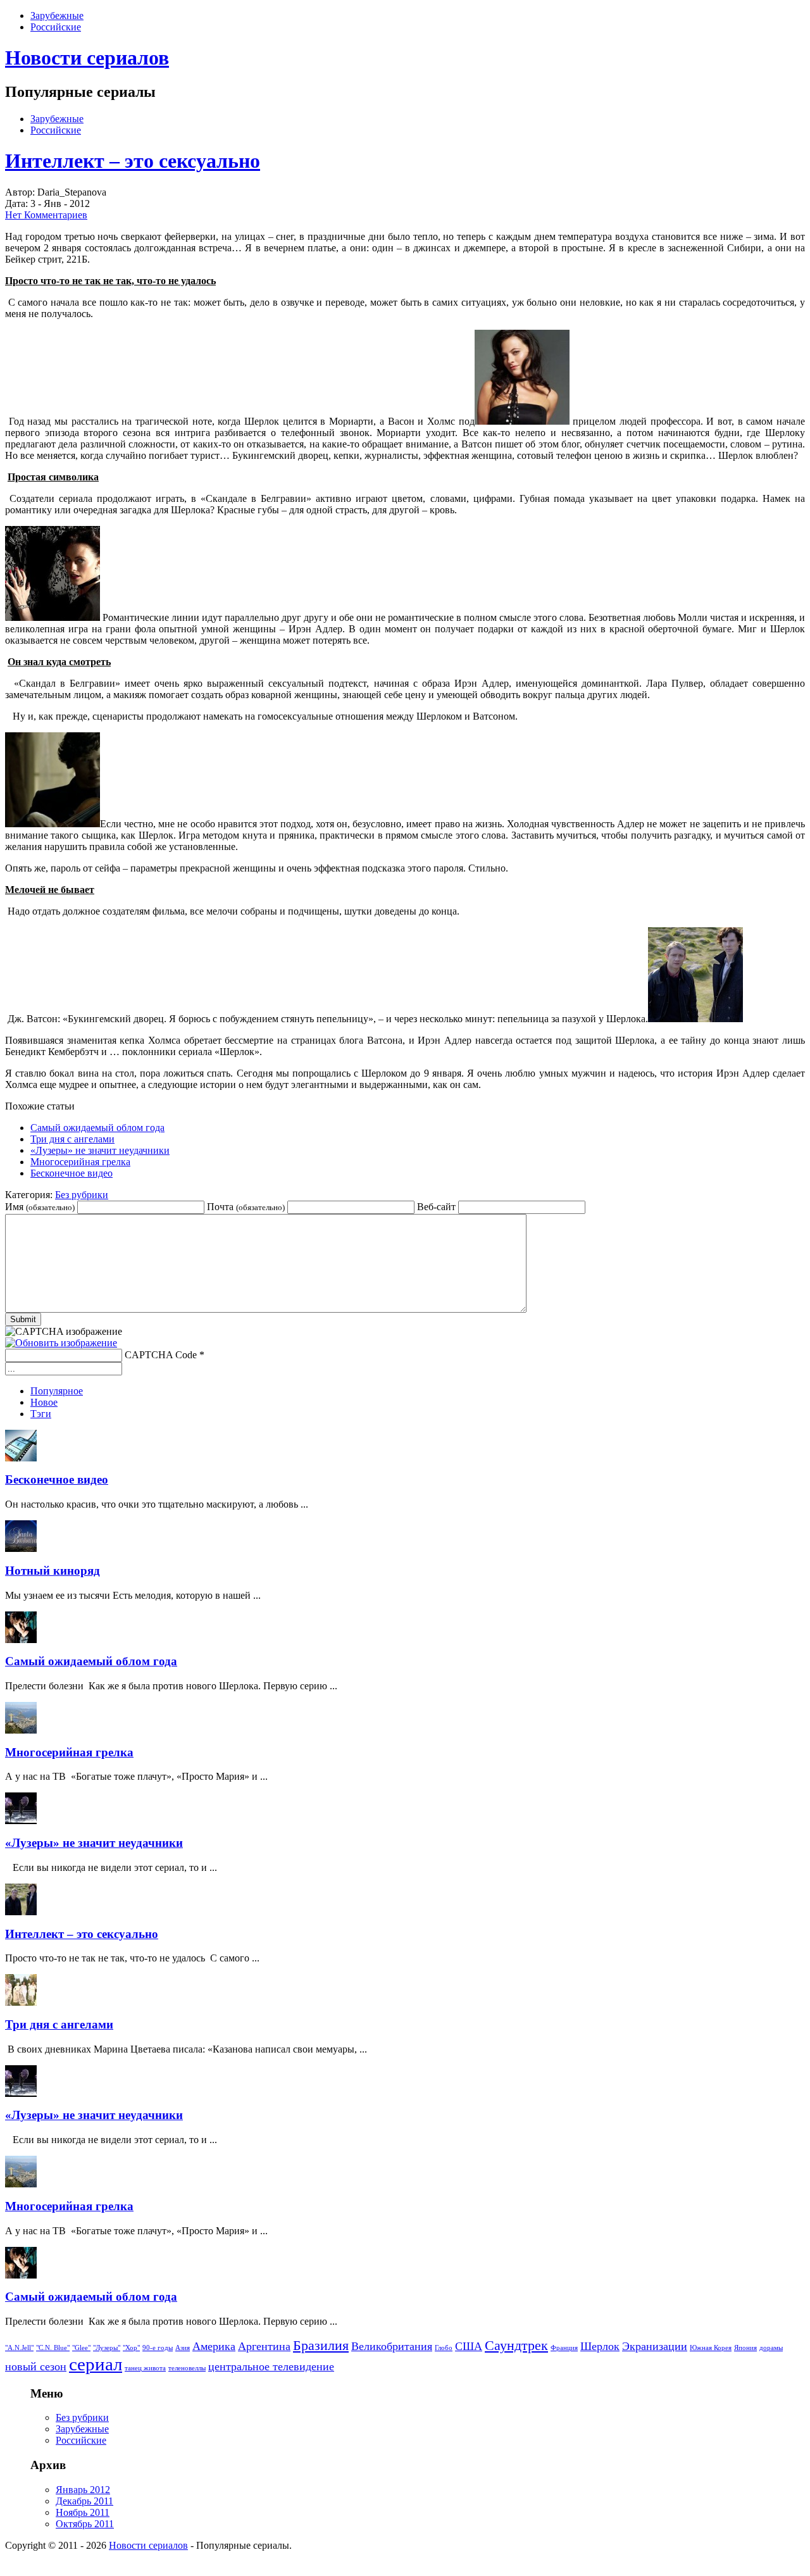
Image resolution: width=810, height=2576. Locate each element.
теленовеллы (187, 2368)
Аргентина (264, 2346)
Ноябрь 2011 (83, 2512)
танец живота (145, 2368)
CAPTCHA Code (161, 1355)
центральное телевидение (271, 2367)
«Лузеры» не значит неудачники (100, 1150)
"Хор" (131, 2348)
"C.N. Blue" (53, 2348)
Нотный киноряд (53, 1571)
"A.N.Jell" (19, 2348)
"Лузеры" (107, 2348)
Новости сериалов (87, 58)
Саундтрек (516, 2345)
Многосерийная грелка (80, 1162)
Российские (56, 27)
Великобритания (392, 2346)
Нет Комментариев (46, 215)
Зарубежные (57, 16)
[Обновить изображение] (61, 1343)
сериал (96, 2364)
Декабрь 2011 (84, 2501)
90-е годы (158, 2348)
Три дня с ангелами (72, 1139)
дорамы (771, 2348)
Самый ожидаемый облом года (97, 1128)
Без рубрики (82, 1195)
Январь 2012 (83, 2490)
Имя (40, 1207)
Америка (214, 2346)
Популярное (57, 1391)
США (469, 2346)
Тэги (41, 1414)
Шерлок (600, 2346)
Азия (183, 2348)
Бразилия (321, 2345)
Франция (564, 2348)
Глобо (444, 2348)
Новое (44, 1402)
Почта (246, 1207)
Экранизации (655, 2346)
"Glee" (81, 2348)
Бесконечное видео (72, 1173)
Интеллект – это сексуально (133, 161)
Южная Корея (711, 2348)
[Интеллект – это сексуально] (522, 421)
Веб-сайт (436, 1207)
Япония (745, 2348)
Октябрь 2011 (85, 2524)
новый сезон (36, 2367)
